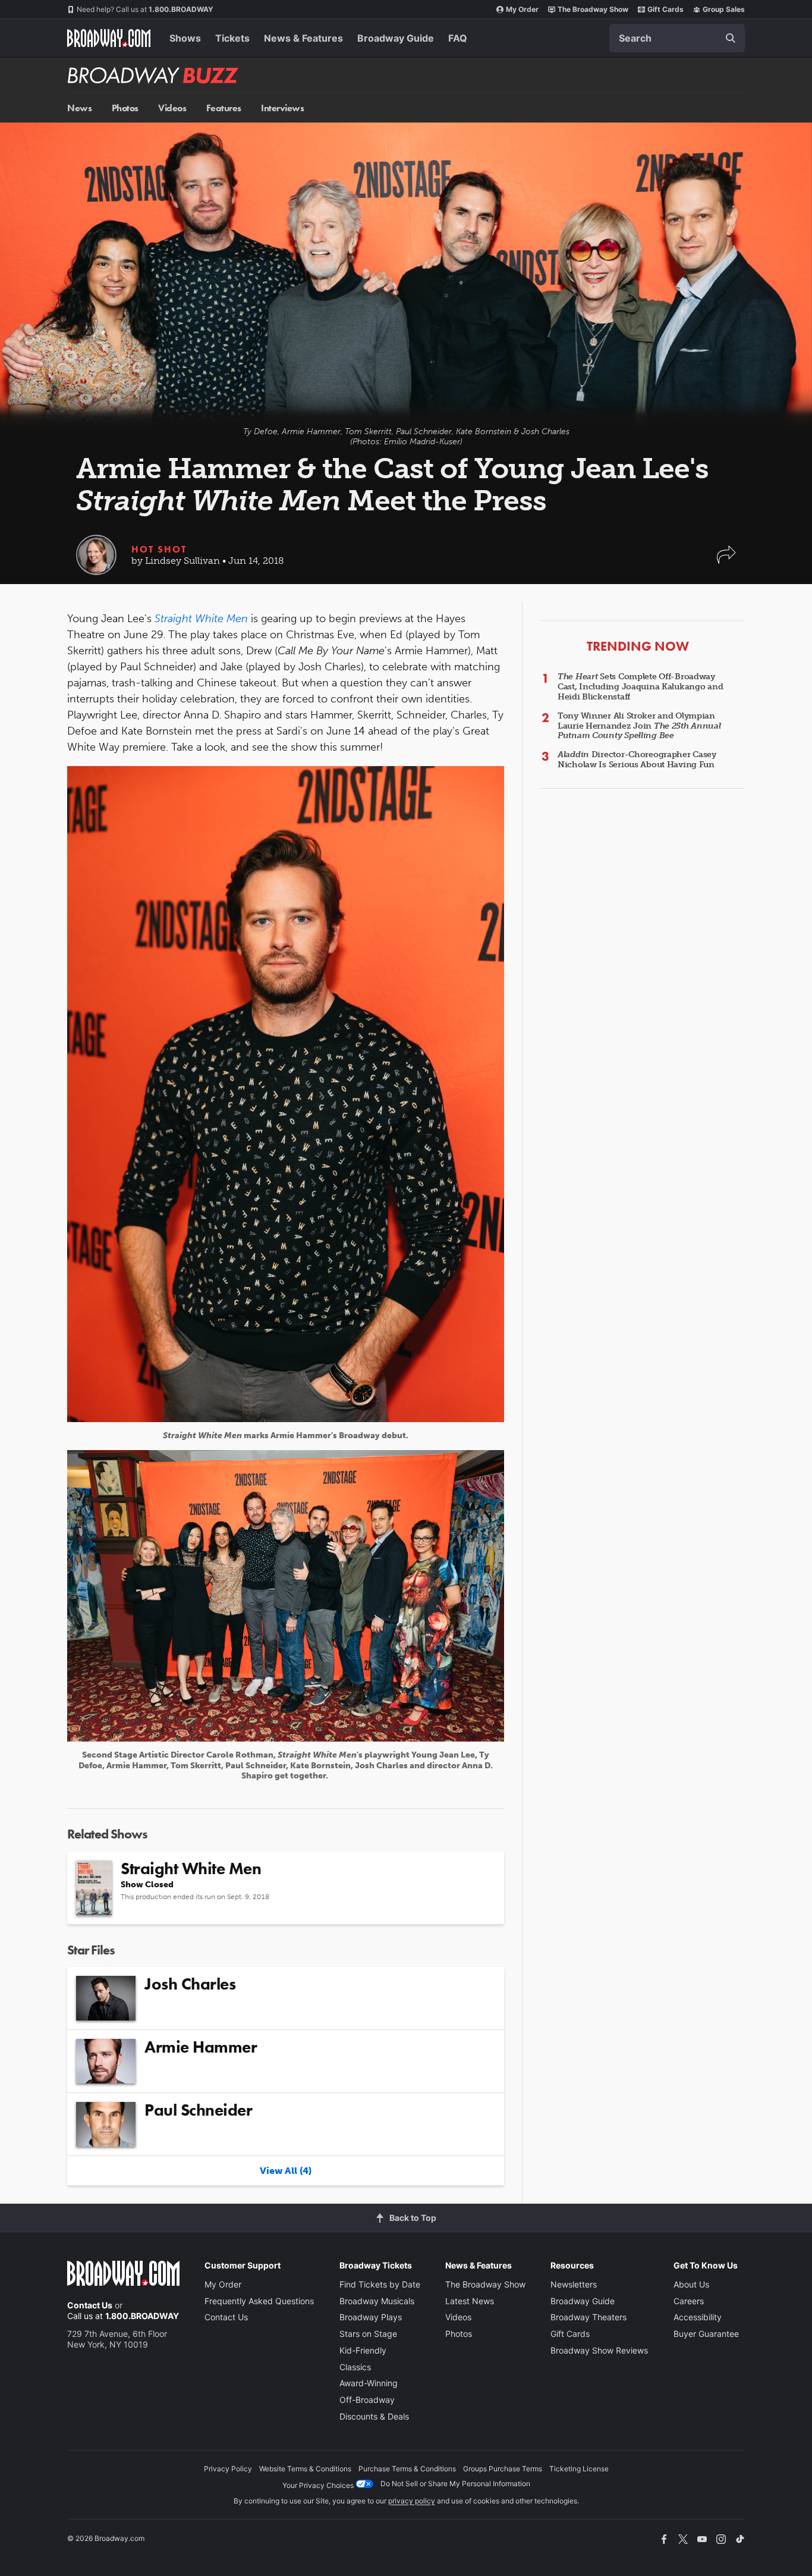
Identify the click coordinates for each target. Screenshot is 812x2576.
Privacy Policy (228, 2469)
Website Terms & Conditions (305, 2469)
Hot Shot (159, 549)
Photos (125, 108)
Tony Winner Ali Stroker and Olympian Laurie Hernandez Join (639, 726)
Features (224, 108)
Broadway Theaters (588, 2317)
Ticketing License (579, 2469)
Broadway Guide (396, 38)
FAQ (458, 38)
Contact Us (90, 2305)
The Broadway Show (593, 9)
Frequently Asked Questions (259, 2301)
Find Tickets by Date (380, 2284)
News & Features (303, 38)
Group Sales (724, 9)
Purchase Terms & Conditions (407, 2469)
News (79, 108)
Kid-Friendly (363, 2350)
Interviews (282, 108)
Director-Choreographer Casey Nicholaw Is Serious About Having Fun (637, 760)
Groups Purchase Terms (503, 2469)
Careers (689, 2301)
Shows (185, 38)
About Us (691, 2284)
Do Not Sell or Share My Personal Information (455, 2484)
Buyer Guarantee (706, 2334)
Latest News (470, 2301)
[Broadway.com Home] (109, 38)
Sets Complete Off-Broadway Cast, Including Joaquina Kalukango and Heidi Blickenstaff (640, 687)
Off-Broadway (367, 2400)
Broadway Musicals (377, 2301)
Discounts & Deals (374, 2416)
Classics (355, 2367)
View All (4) (286, 2171)
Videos (172, 108)
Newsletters (574, 2284)
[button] (726, 561)
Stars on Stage (368, 2334)
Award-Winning (369, 2383)
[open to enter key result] (731, 38)
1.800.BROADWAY (145, 9)
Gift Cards (665, 9)
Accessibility (698, 2317)
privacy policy (412, 2501)
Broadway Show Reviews (599, 2350)
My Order (522, 9)
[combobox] (677, 38)
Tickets (232, 38)
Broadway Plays (371, 2317)
